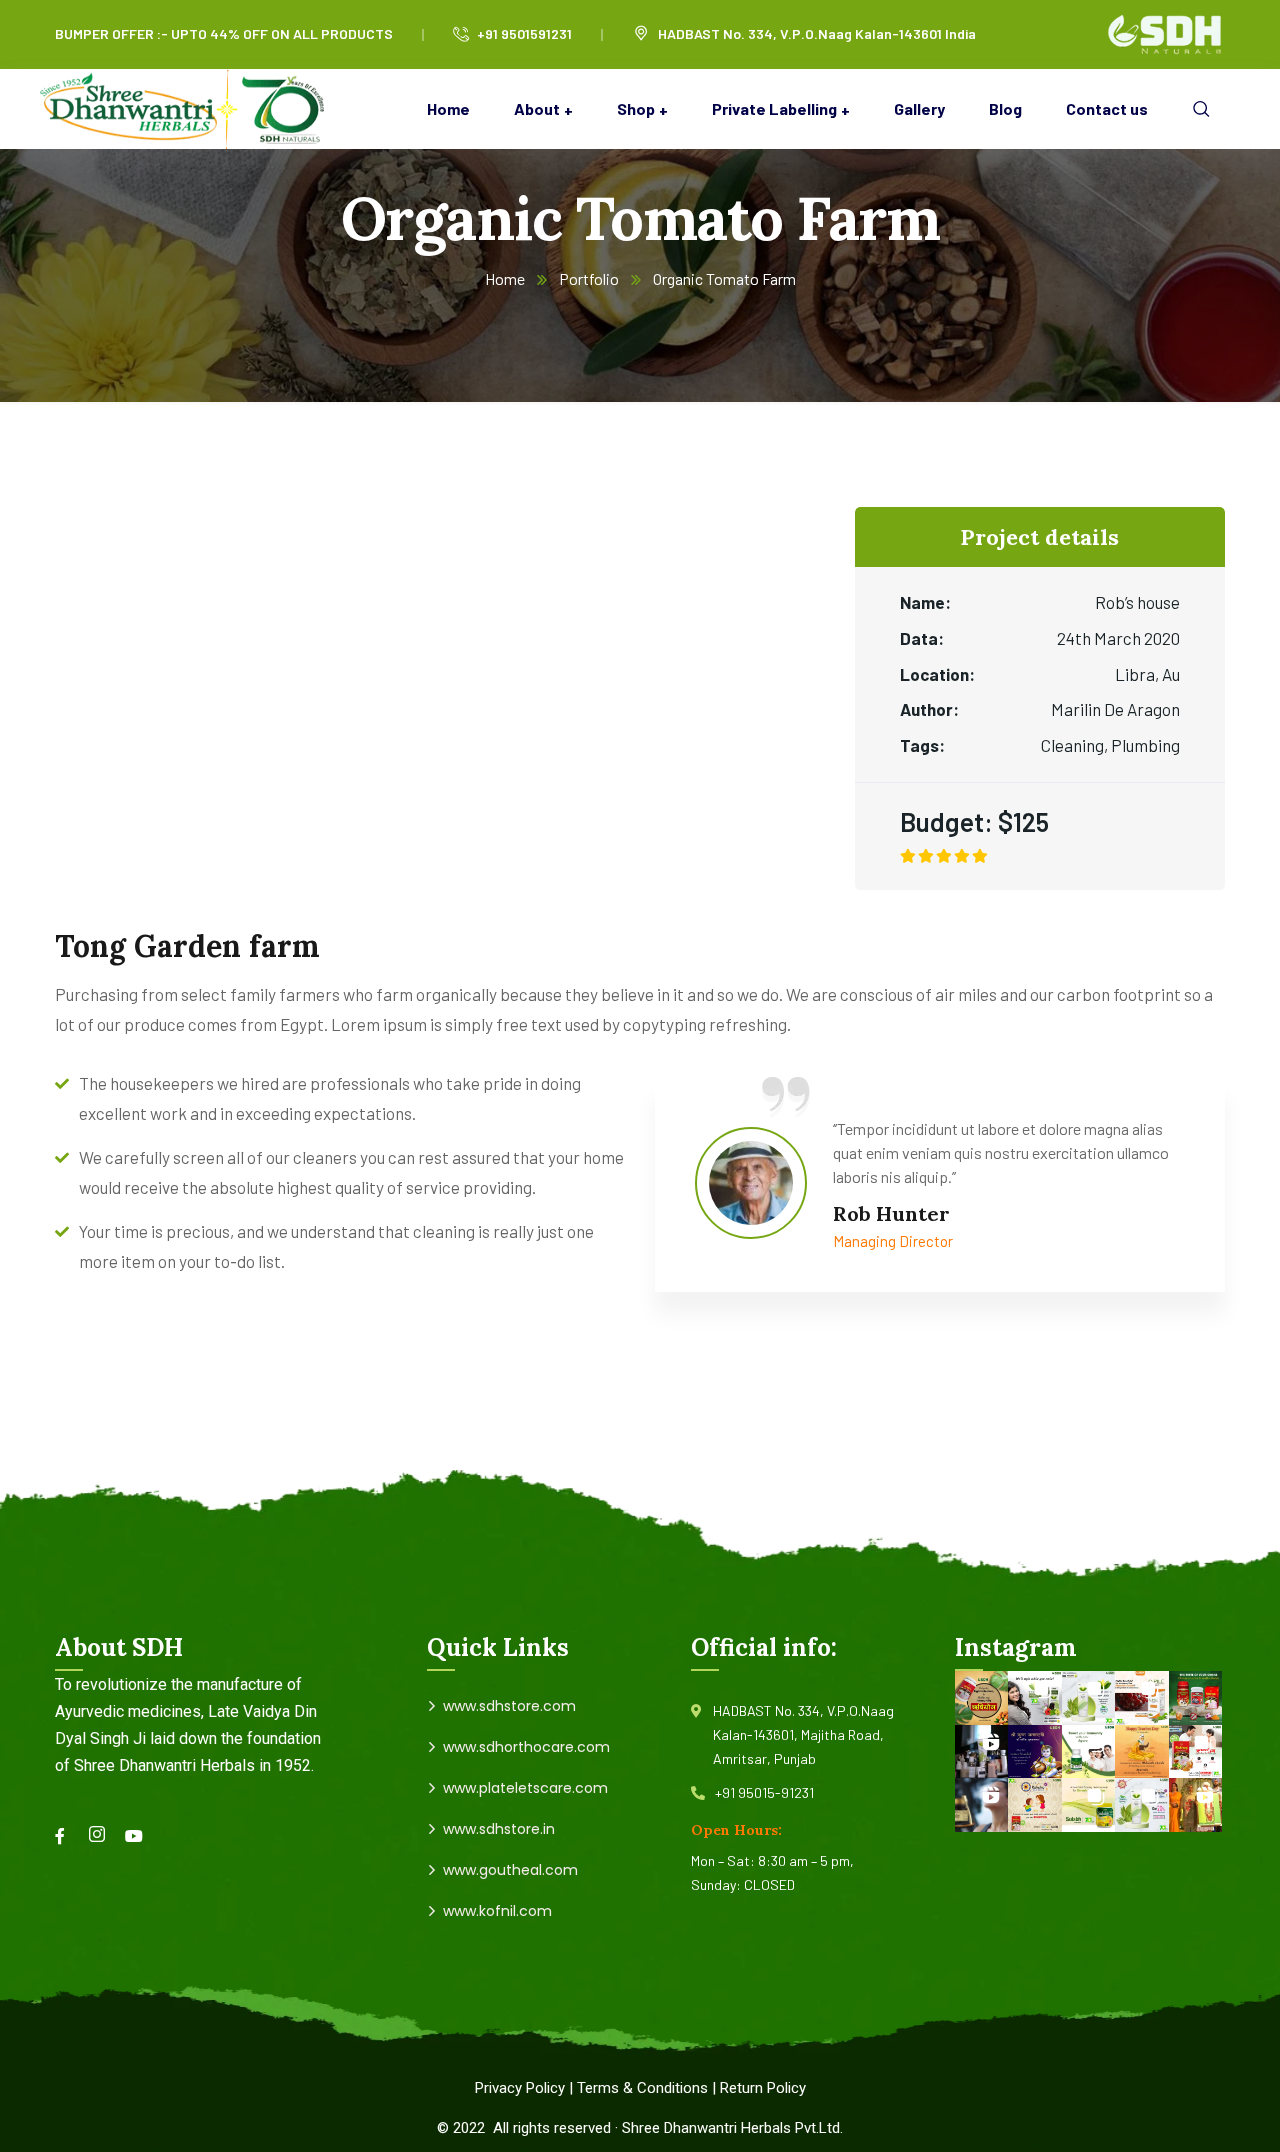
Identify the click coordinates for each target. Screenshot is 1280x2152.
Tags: (922, 745)
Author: (929, 709)
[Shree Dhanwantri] (190, 109)
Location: (937, 674)
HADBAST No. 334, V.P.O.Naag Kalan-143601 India (817, 33)
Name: (925, 602)
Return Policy (763, 2088)
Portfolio (589, 278)
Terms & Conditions (642, 2088)
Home (505, 278)
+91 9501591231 (524, 33)
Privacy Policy (520, 2088)
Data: (922, 638)
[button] (981, 1697)
